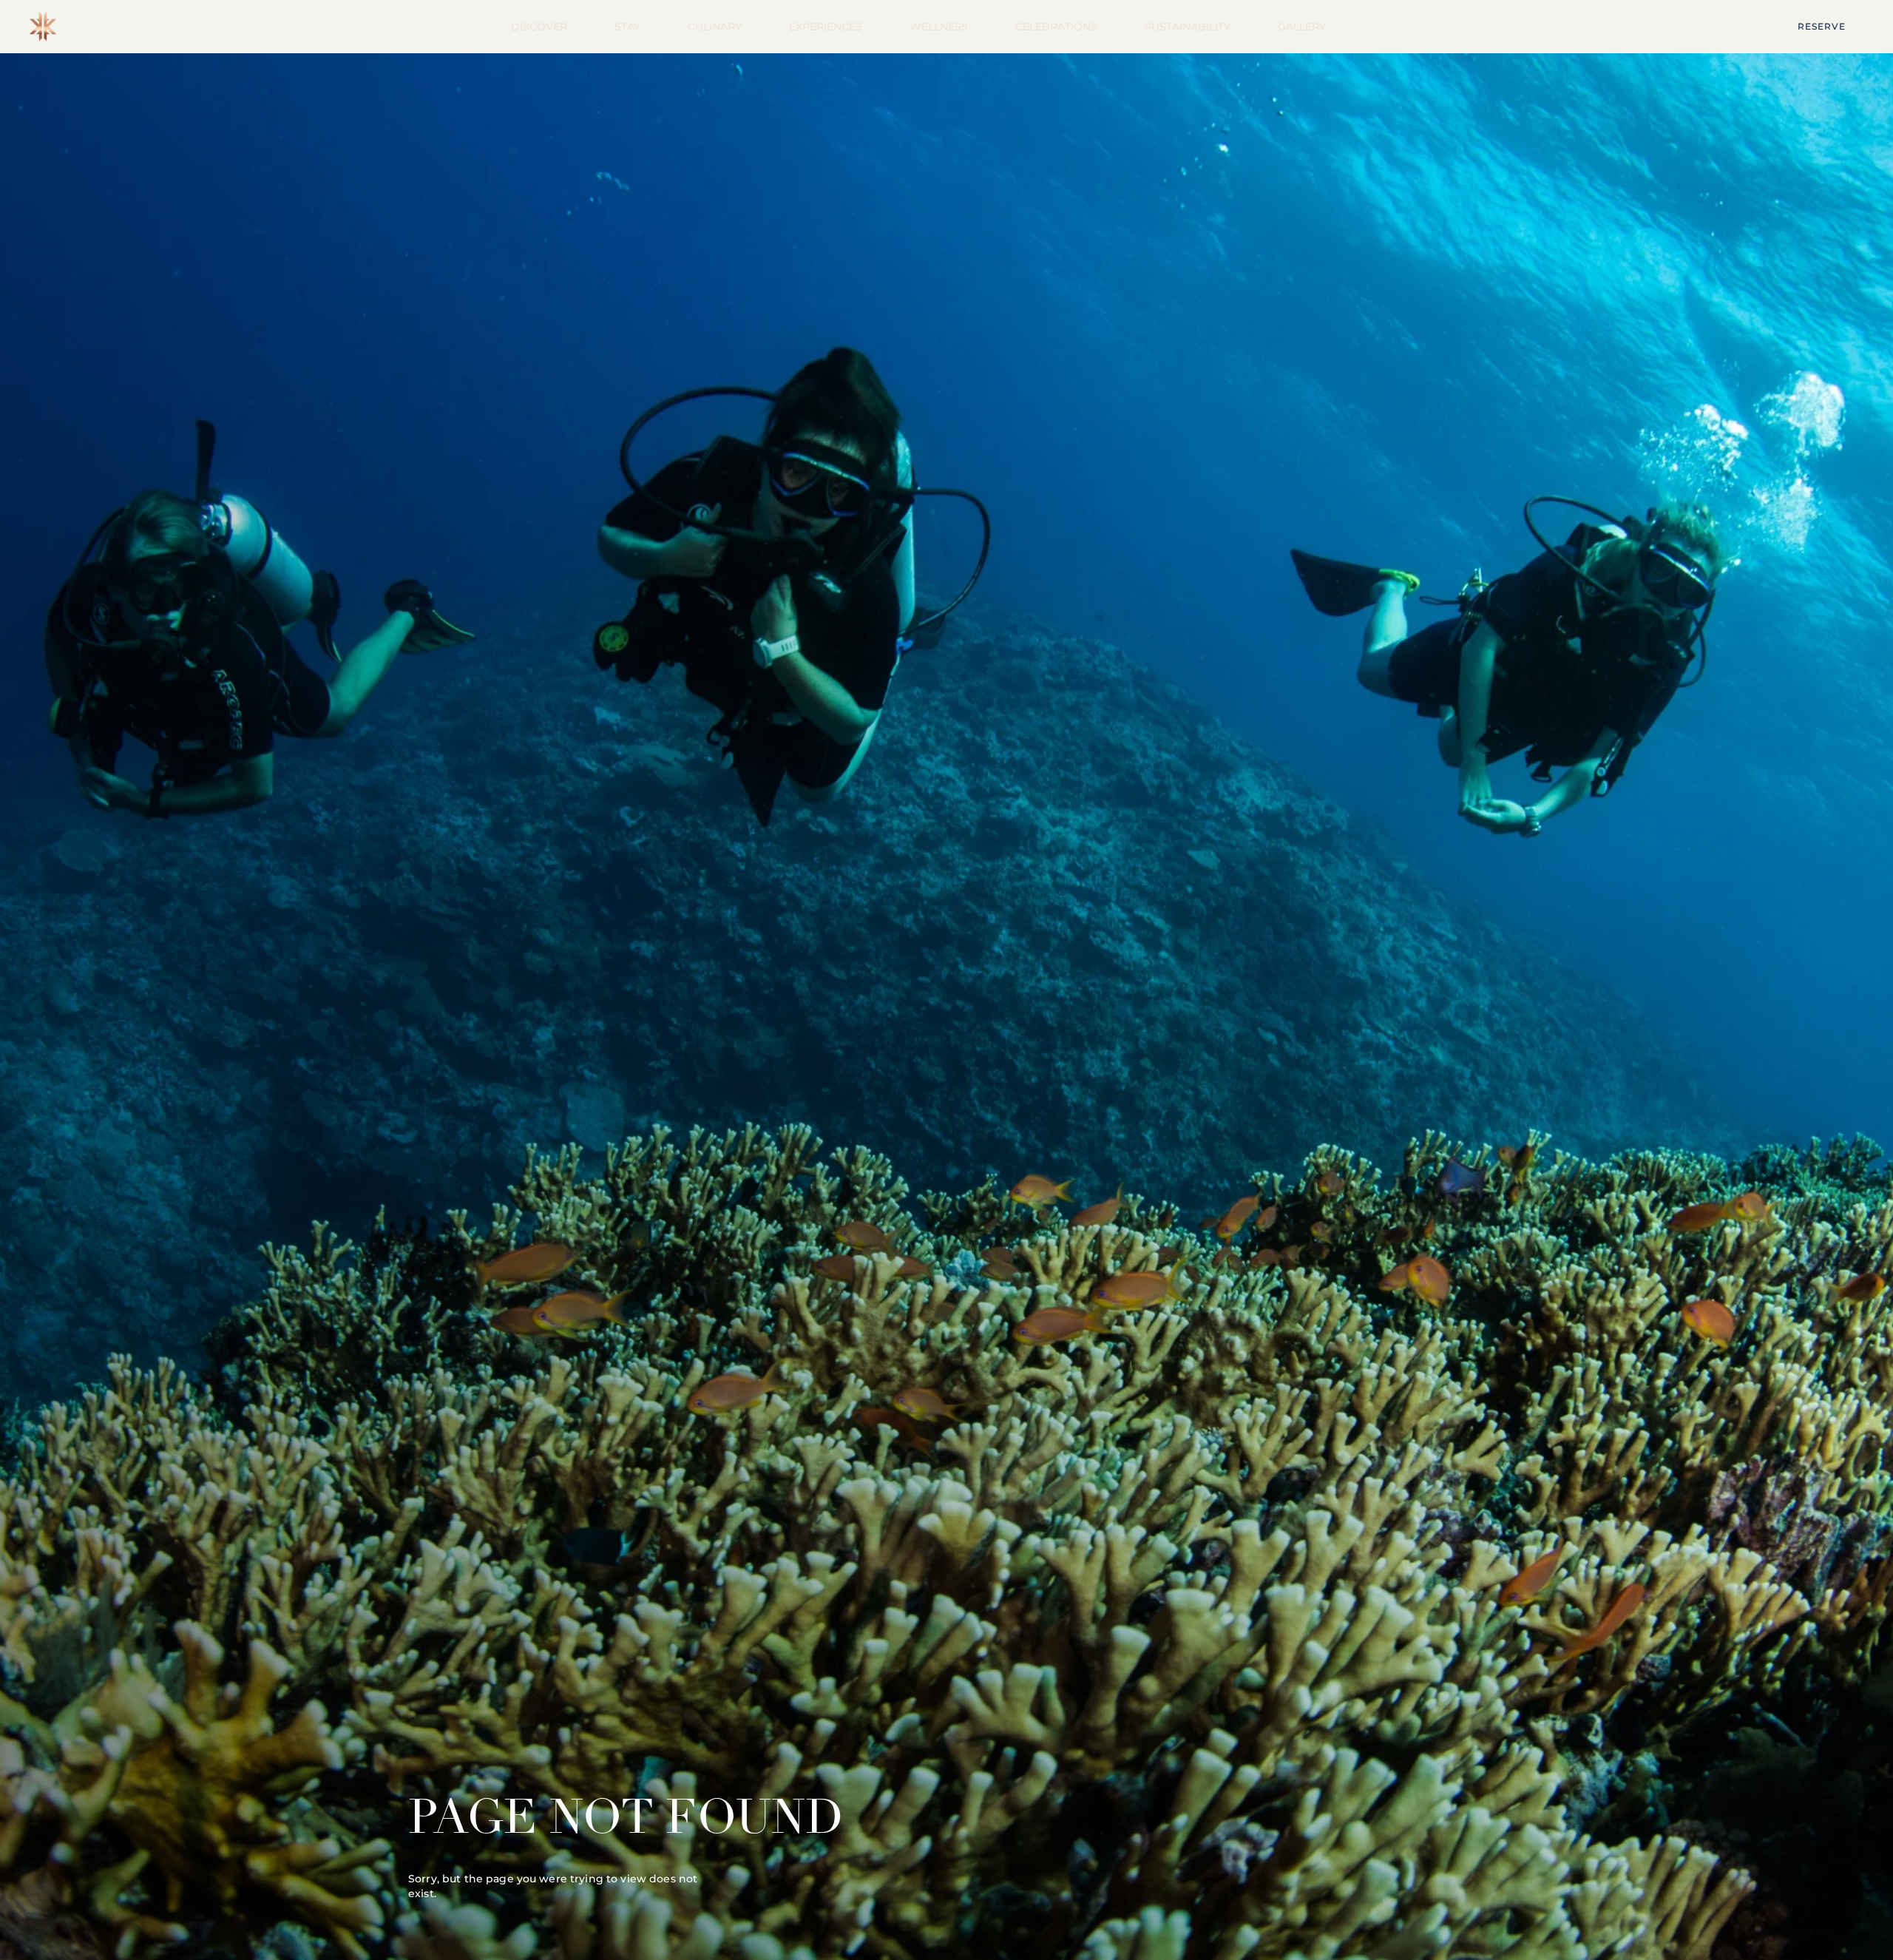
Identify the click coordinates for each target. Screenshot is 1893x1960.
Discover (539, 27)
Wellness (939, 27)
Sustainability (1188, 27)
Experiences (826, 27)
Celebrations (1056, 27)
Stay (627, 27)
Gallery (1302, 27)
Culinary (715, 27)
